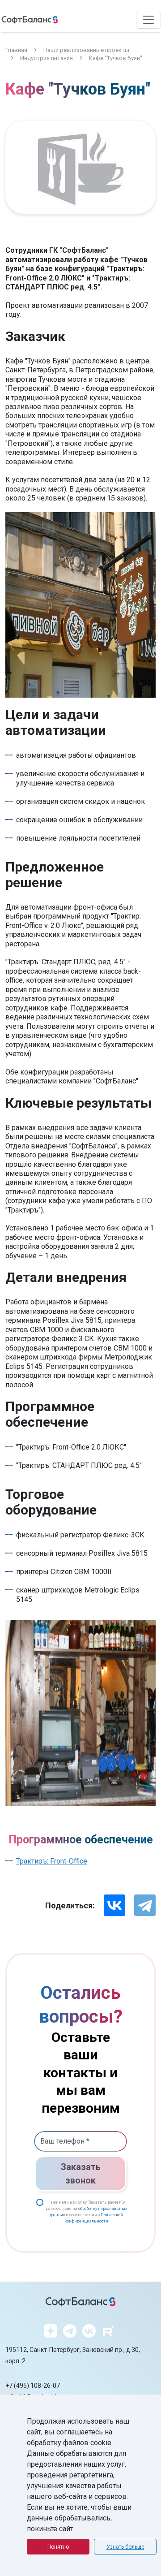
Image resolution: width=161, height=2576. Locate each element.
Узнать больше (125, 2547)
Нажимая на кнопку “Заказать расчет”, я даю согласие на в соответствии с (87, 2212)
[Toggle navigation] (148, 20)
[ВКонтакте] (114, 1905)
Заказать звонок (81, 2174)
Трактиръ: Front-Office (52, 1861)
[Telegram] (145, 1905)
